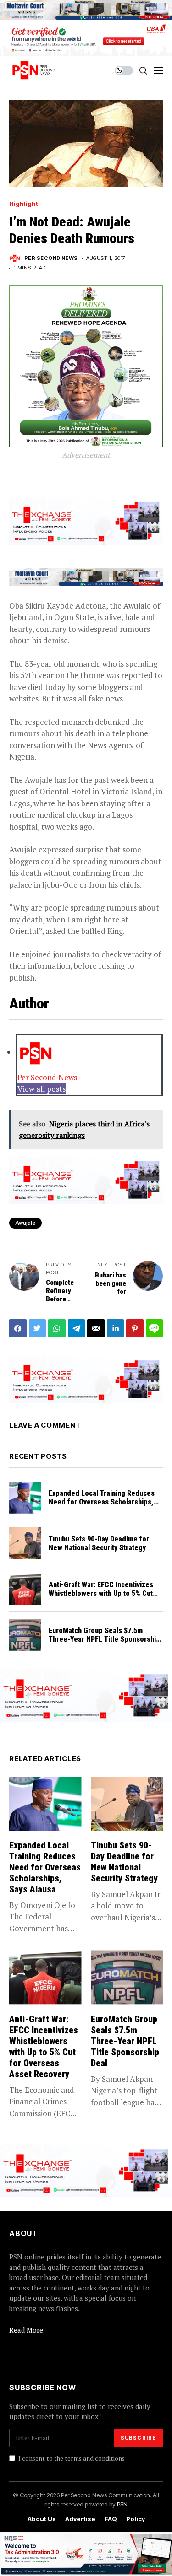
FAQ (111, 2519)
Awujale (25, 1223)
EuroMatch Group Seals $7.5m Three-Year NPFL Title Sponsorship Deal (104, 1639)
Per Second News (51, 258)
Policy (136, 2519)
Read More (26, 2330)
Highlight (24, 204)
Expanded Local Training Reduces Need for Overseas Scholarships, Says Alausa (102, 1502)
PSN (122, 2504)
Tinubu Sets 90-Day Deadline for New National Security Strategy (99, 1543)
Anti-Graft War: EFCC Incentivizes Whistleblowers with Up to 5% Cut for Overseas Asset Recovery (101, 1593)
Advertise (80, 2519)
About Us (42, 2519)
